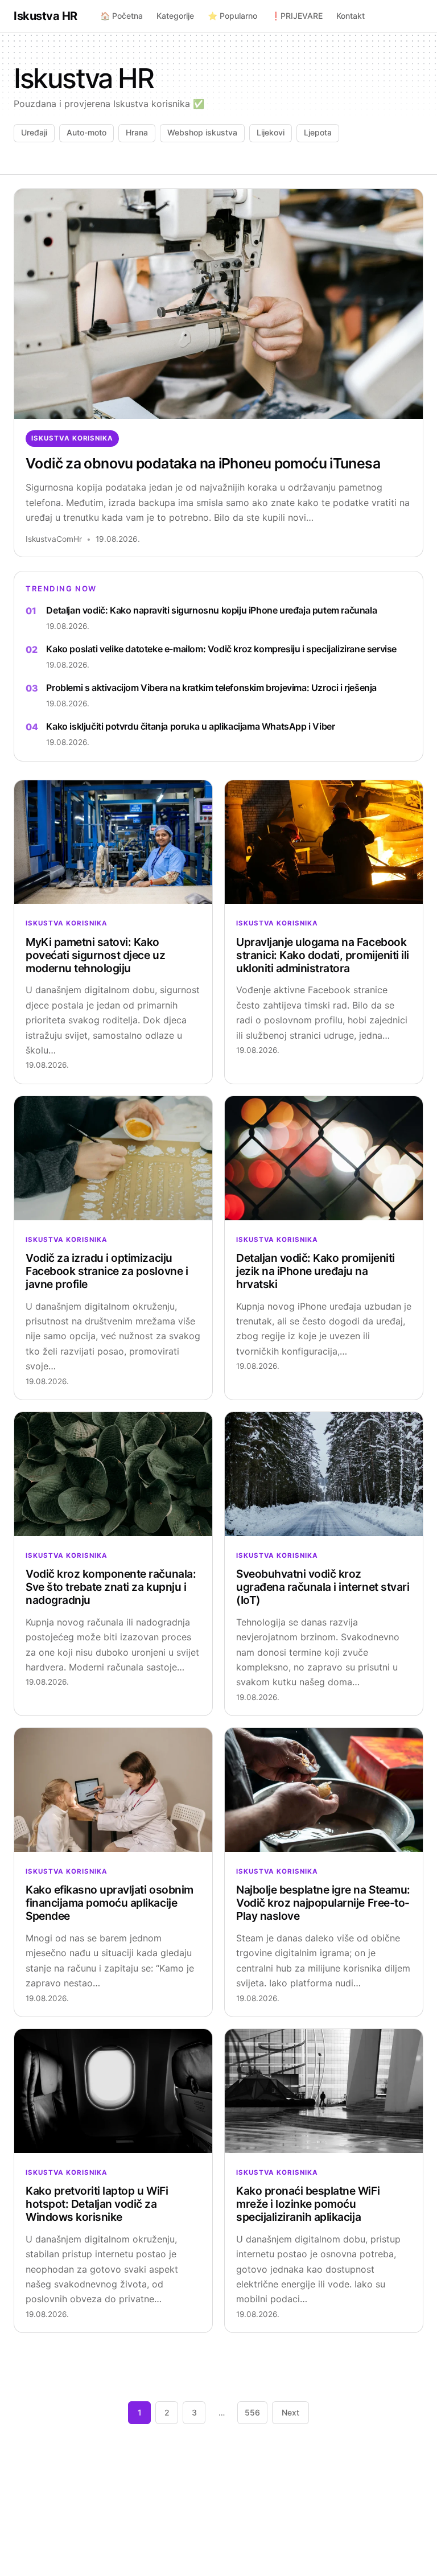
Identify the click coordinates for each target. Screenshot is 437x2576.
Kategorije (175, 16)
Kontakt (351, 16)
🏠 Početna (121, 16)
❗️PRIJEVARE (297, 16)
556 (252, 2412)
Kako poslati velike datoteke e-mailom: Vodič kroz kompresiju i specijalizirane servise (221, 649)
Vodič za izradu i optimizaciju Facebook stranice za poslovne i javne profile (107, 1271)
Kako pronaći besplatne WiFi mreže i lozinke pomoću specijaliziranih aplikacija (308, 2204)
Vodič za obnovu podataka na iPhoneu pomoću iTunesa (203, 463)
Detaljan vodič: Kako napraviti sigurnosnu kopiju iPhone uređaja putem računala (211, 610)
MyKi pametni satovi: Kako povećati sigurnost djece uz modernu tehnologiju (95, 955)
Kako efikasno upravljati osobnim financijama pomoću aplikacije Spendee (110, 1903)
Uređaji (34, 132)
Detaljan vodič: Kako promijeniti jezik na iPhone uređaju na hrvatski (316, 1271)
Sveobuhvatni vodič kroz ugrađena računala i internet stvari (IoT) (323, 1587)
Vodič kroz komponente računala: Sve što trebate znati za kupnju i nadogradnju (111, 1587)
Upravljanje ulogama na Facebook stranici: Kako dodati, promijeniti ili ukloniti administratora (323, 955)
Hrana (137, 132)
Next (290, 2412)
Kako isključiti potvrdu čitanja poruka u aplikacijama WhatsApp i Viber (190, 726)
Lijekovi (271, 132)
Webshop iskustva (202, 132)
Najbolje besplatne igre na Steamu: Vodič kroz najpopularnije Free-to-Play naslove (323, 1903)
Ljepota (318, 132)
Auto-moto (86, 132)
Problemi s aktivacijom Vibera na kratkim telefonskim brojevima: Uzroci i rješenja (211, 688)
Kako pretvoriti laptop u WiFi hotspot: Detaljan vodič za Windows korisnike (97, 2204)
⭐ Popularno (232, 16)
